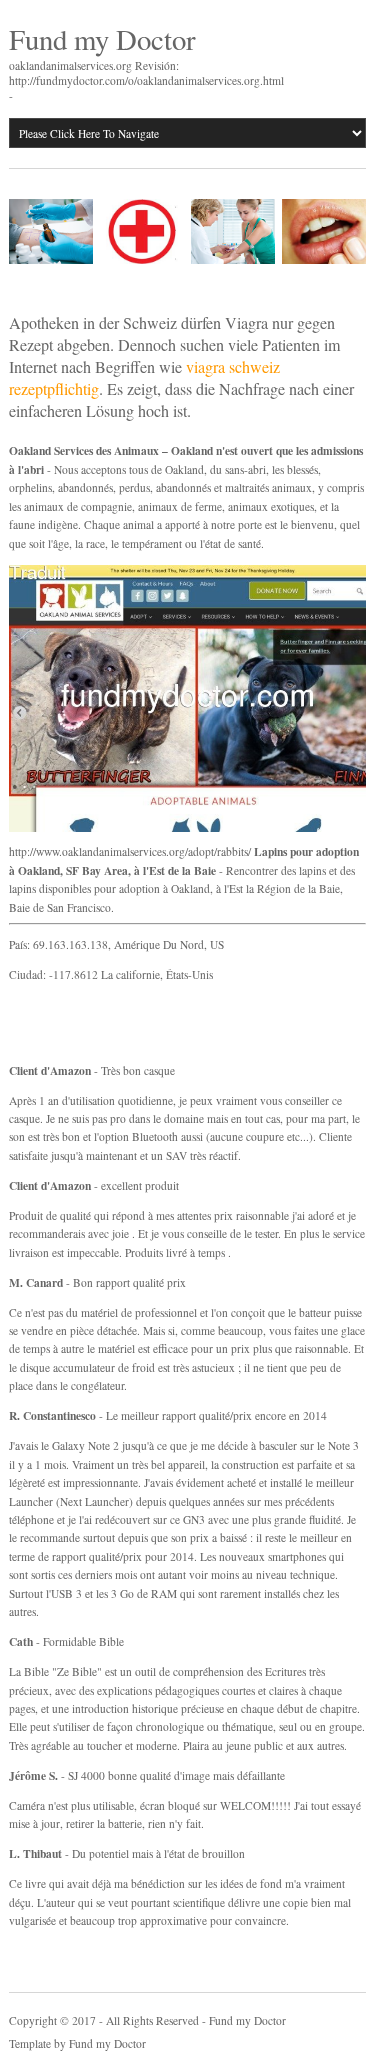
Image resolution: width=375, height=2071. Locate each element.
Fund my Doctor (102, 39)
